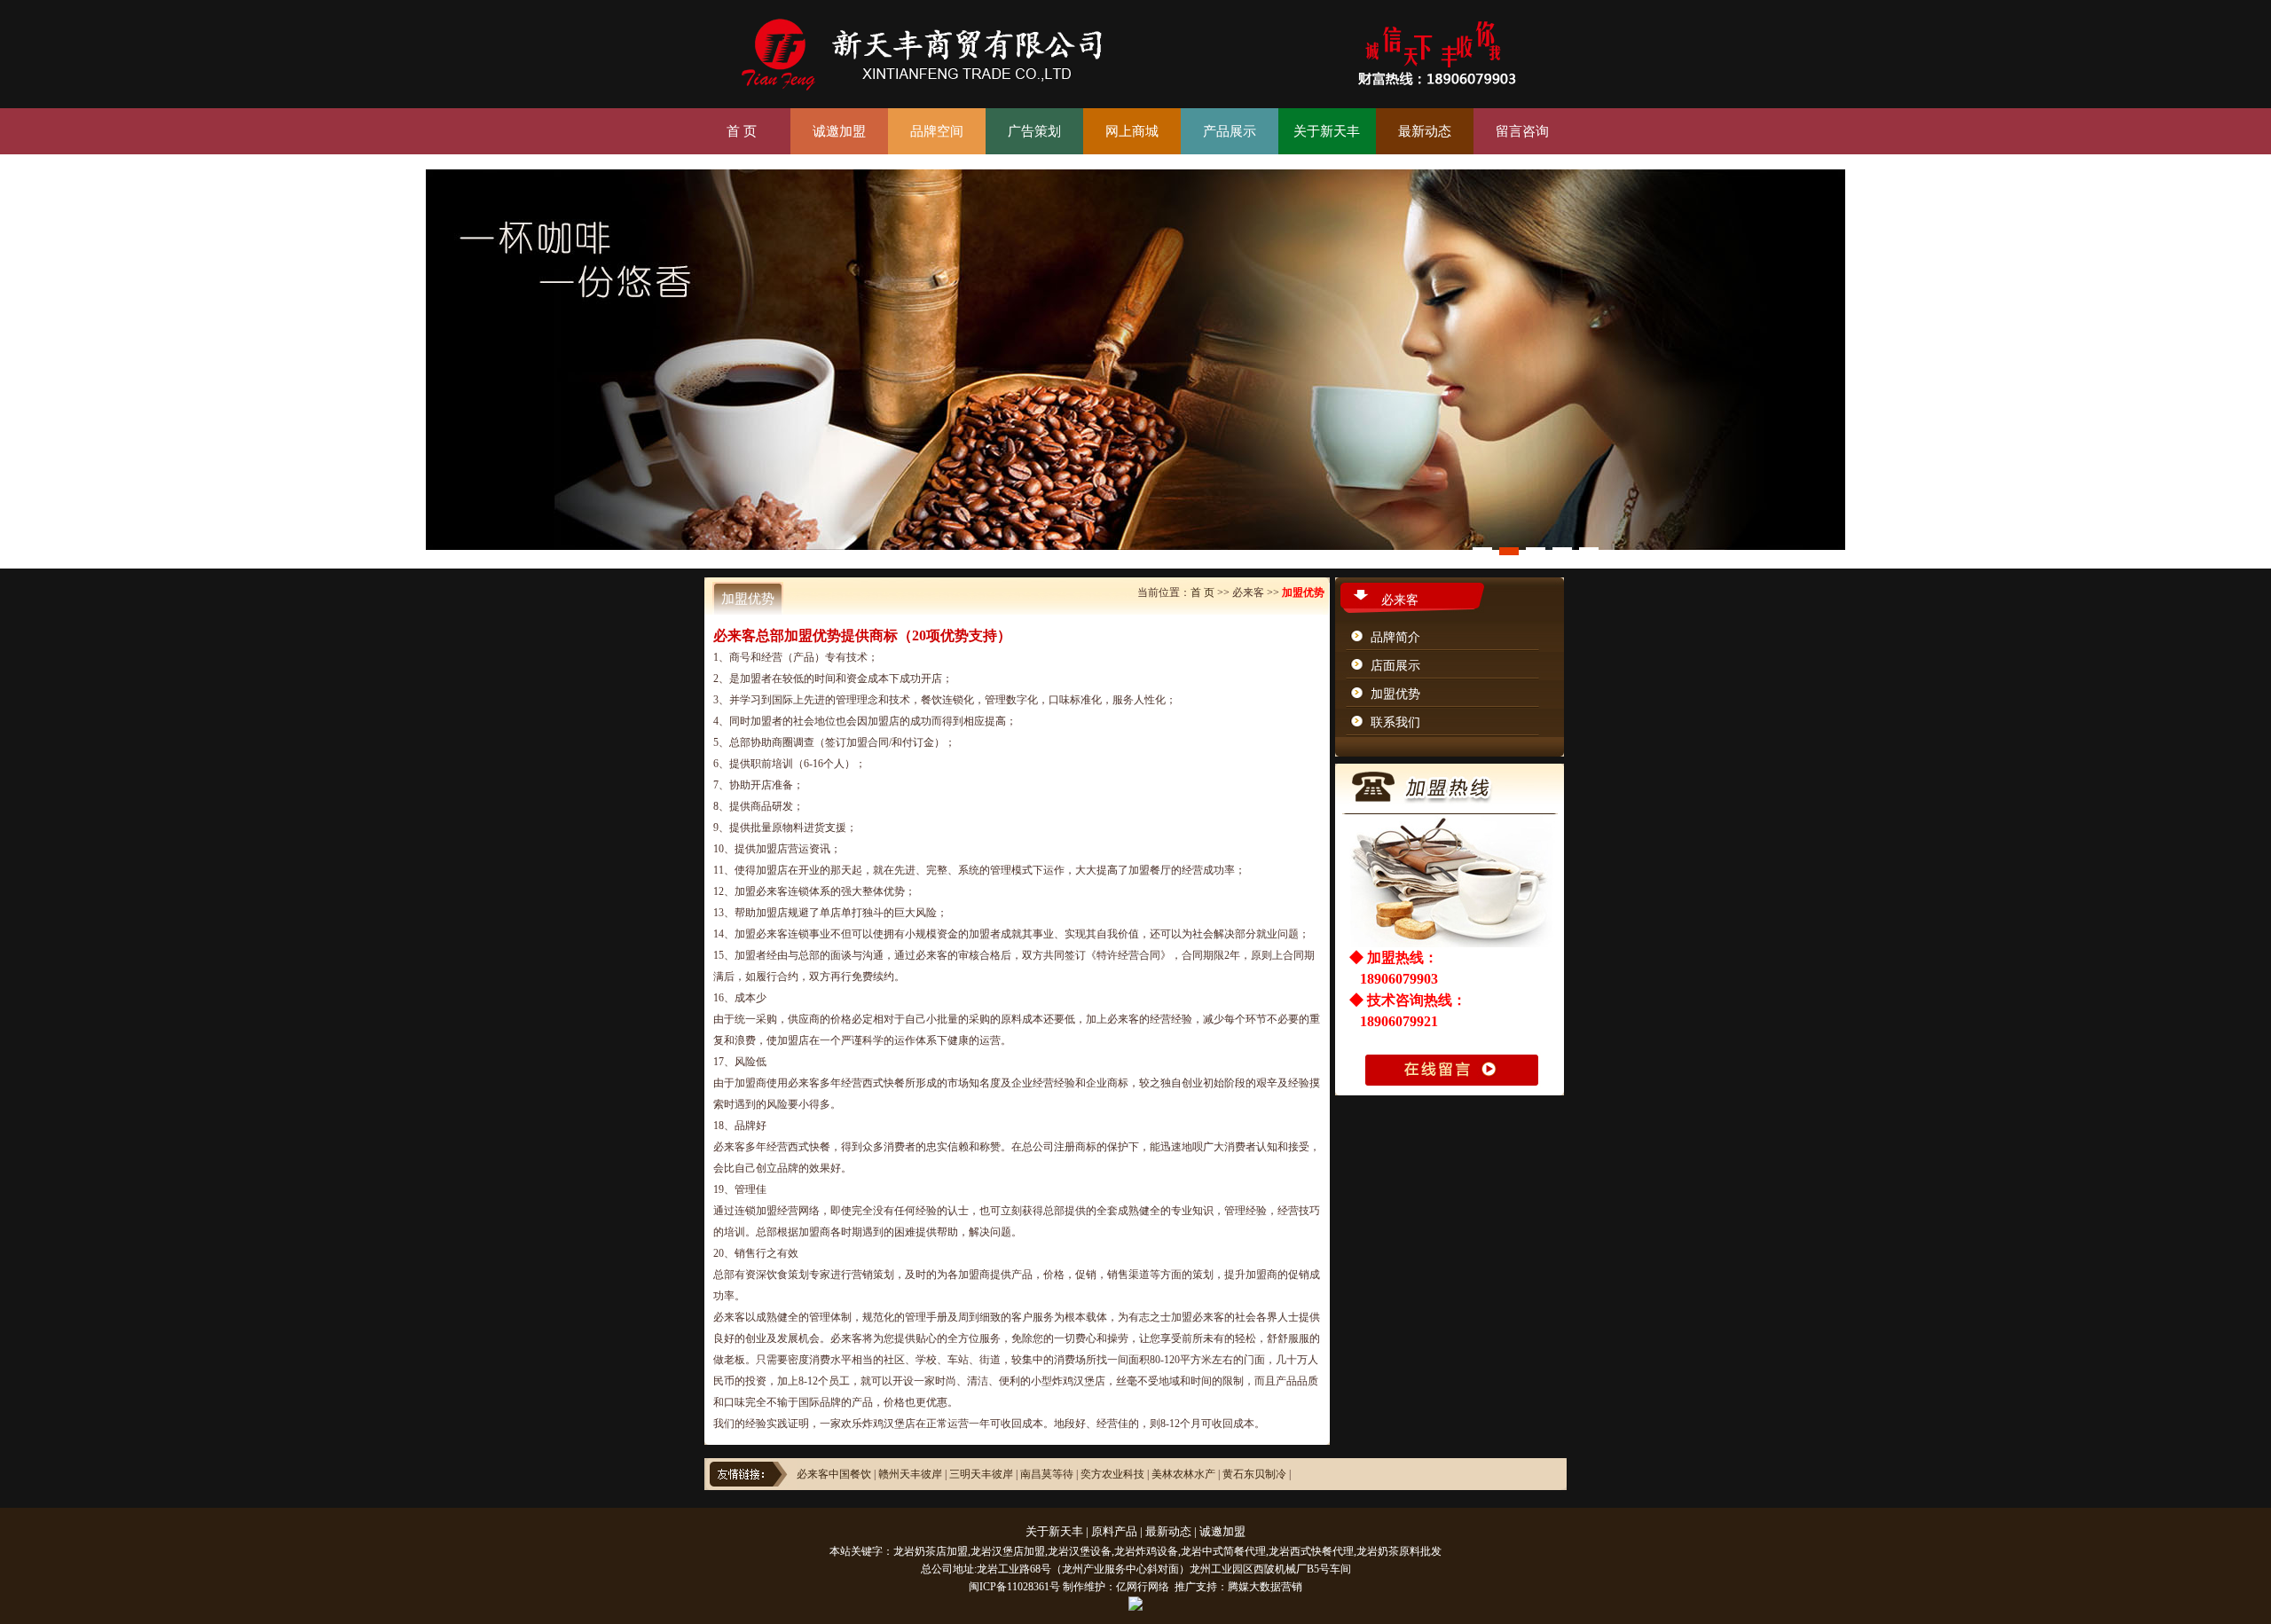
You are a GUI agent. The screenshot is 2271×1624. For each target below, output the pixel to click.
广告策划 (1034, 131)
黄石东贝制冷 (1254, 1474)
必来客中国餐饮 (834, 1474)
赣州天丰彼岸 (912, 1474)
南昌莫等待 (1047, 1474)
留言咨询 (1522, 131)
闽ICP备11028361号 (1014, 1587)
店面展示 (1395, 666)
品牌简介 (1395, 637)
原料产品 (1114, 1531)
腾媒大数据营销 (1265, 1587)
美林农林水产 (1183, 1474)
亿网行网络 (1143, 1587)
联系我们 (1395, 722)
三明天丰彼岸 (981, 1474)
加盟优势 (1395, 694)
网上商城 (1132, 131)
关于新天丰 (1327, 131)
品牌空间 (937, 131)
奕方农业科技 (1112, 1474)
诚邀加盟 (839, 131)
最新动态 (1425, 131)
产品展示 (1230, 131)
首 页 (742, 131)
